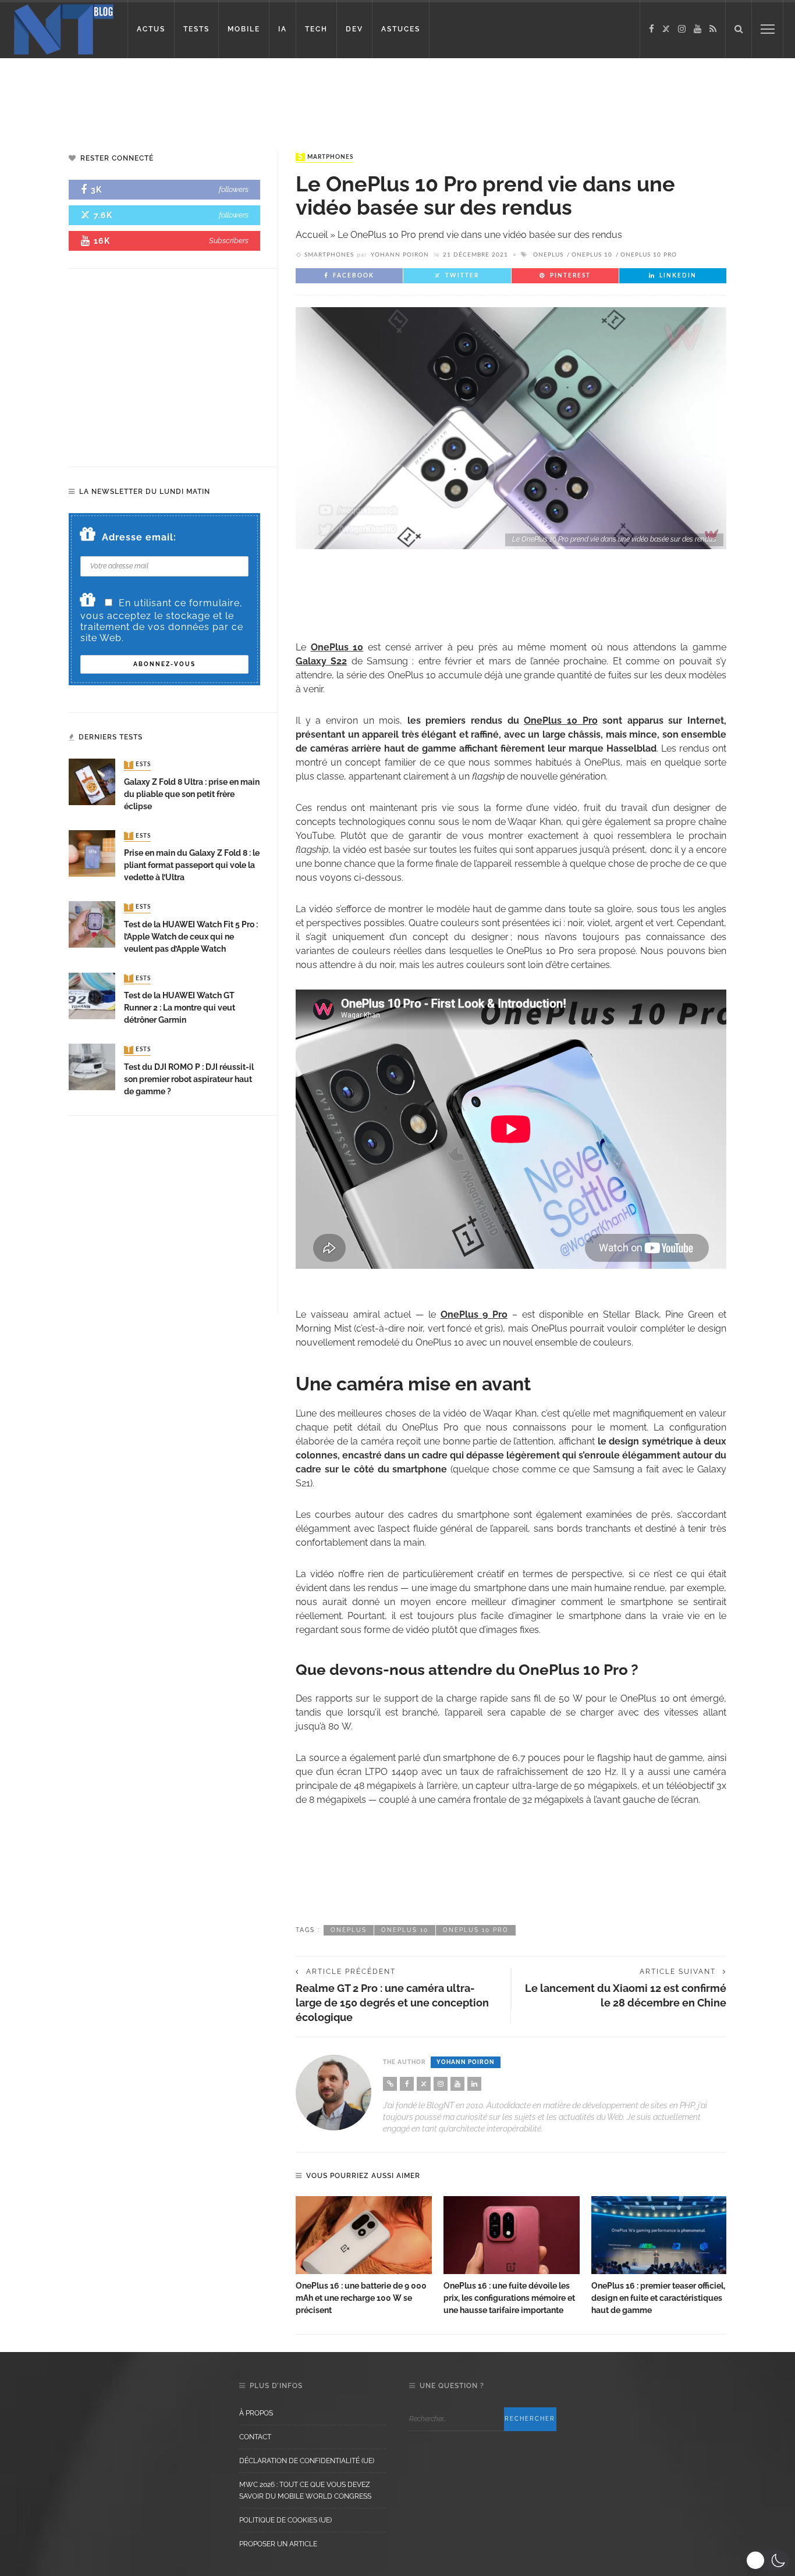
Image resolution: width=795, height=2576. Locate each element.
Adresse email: (139, 537)
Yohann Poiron (400, 255)
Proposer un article (278, 2544)
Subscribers (229, 241)
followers (234, 189)
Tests (139, 765)
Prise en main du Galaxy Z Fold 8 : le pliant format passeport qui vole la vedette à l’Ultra (192, 865)
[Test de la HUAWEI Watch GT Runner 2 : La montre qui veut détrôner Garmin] (92, 995)
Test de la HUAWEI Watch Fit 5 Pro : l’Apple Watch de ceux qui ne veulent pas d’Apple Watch (191, 937)
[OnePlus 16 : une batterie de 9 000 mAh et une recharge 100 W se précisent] (364, 2235)
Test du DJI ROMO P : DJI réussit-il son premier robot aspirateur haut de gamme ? (189, 1079)
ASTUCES (401, 29)
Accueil (312, 235)
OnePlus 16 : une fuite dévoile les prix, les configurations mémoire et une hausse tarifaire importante (509, 2298)
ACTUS (151, 29)
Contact (255, 2437)
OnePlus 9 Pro (474, 1314)
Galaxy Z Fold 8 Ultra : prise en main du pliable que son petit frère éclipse (192, 794)
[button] (767, 2560)
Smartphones (326, 157)
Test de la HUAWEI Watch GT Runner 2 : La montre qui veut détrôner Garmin (180, 1008)
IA (283, 29)
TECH (316, 29)
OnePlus (548, 255)
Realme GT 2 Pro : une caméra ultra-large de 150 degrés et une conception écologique (392, 2003)
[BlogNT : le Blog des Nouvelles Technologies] (64, 28)
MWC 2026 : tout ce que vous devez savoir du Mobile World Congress (305, 2490)
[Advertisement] (223, 96)
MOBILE (244, 29)
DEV (354, 29)
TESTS (196, 29)
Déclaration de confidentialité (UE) (307, 2461)
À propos (256, 2413)
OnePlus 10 (592, 255)
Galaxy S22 (321, 661)
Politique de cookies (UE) (285, 2520)
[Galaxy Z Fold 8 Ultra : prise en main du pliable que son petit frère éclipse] (92, 782)
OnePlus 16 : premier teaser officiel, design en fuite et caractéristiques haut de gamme (658, 2298)
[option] (364, 2256)
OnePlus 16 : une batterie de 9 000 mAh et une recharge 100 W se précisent (361, 2298)
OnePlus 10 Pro (649, 255)
